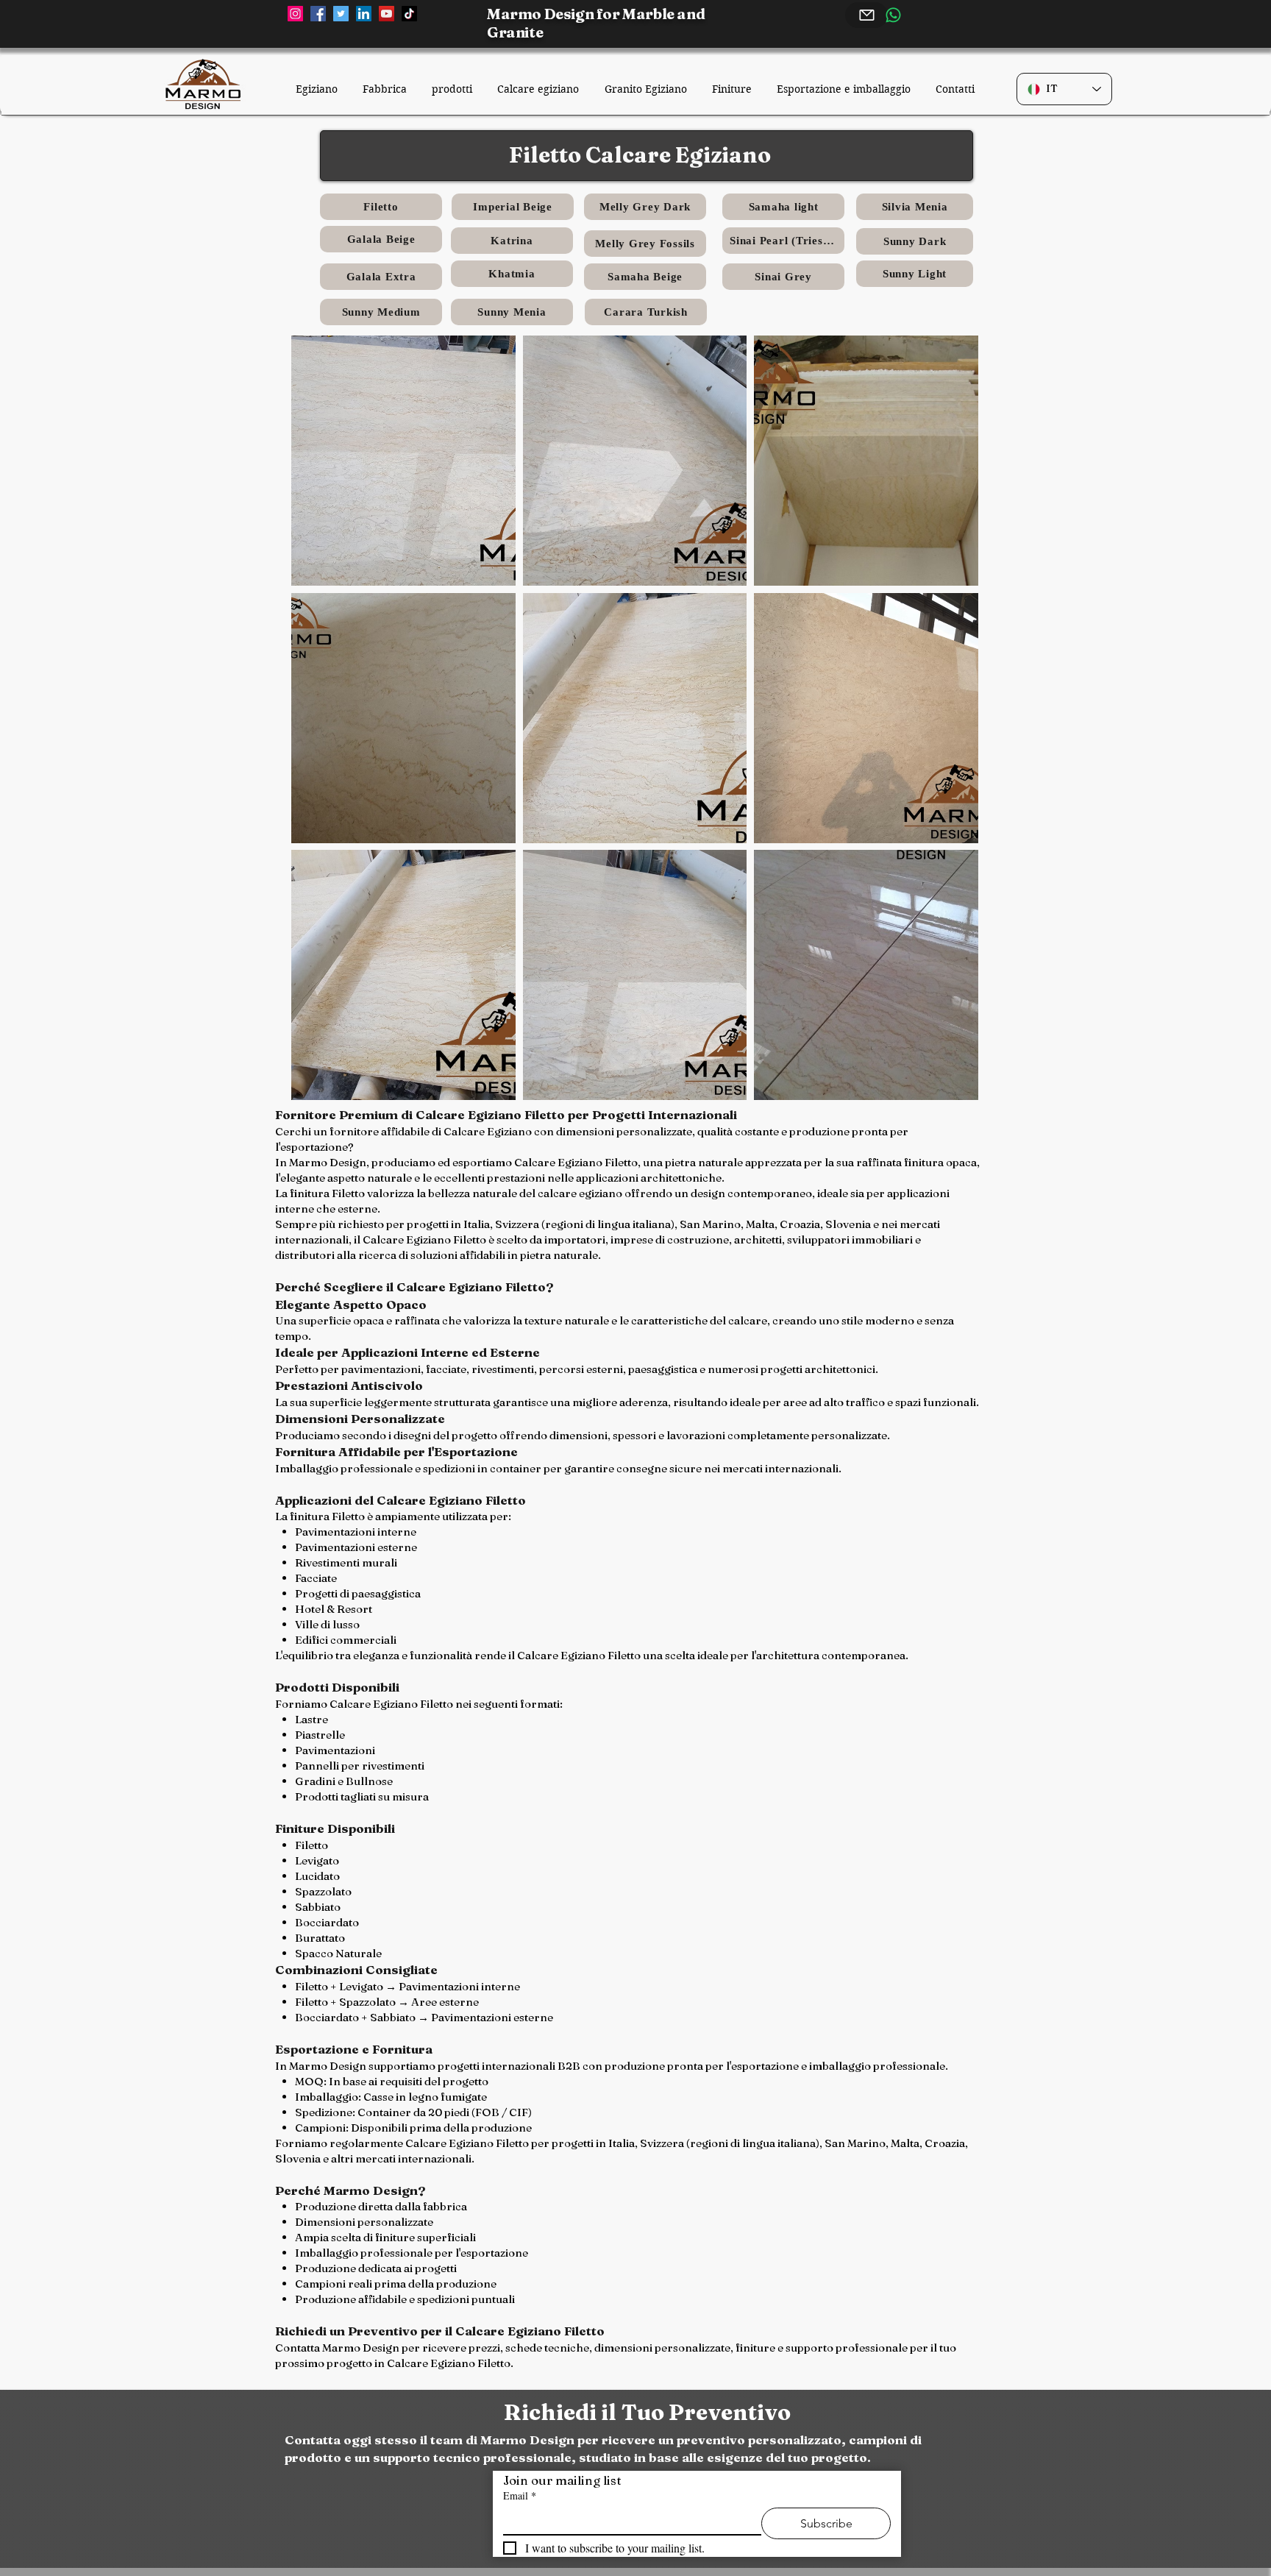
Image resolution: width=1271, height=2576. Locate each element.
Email (520, 2495)
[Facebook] (318, 14)
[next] (947, 731)
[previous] (323, 731)
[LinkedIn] (364, 14)
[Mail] (866, 15)
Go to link (555, 571)
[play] (948, 1088)
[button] (403, 461)
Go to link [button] (324, 571)
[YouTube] (387, 14)
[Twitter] (341, 14)
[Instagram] (295, 14)
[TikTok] (409, 14)
